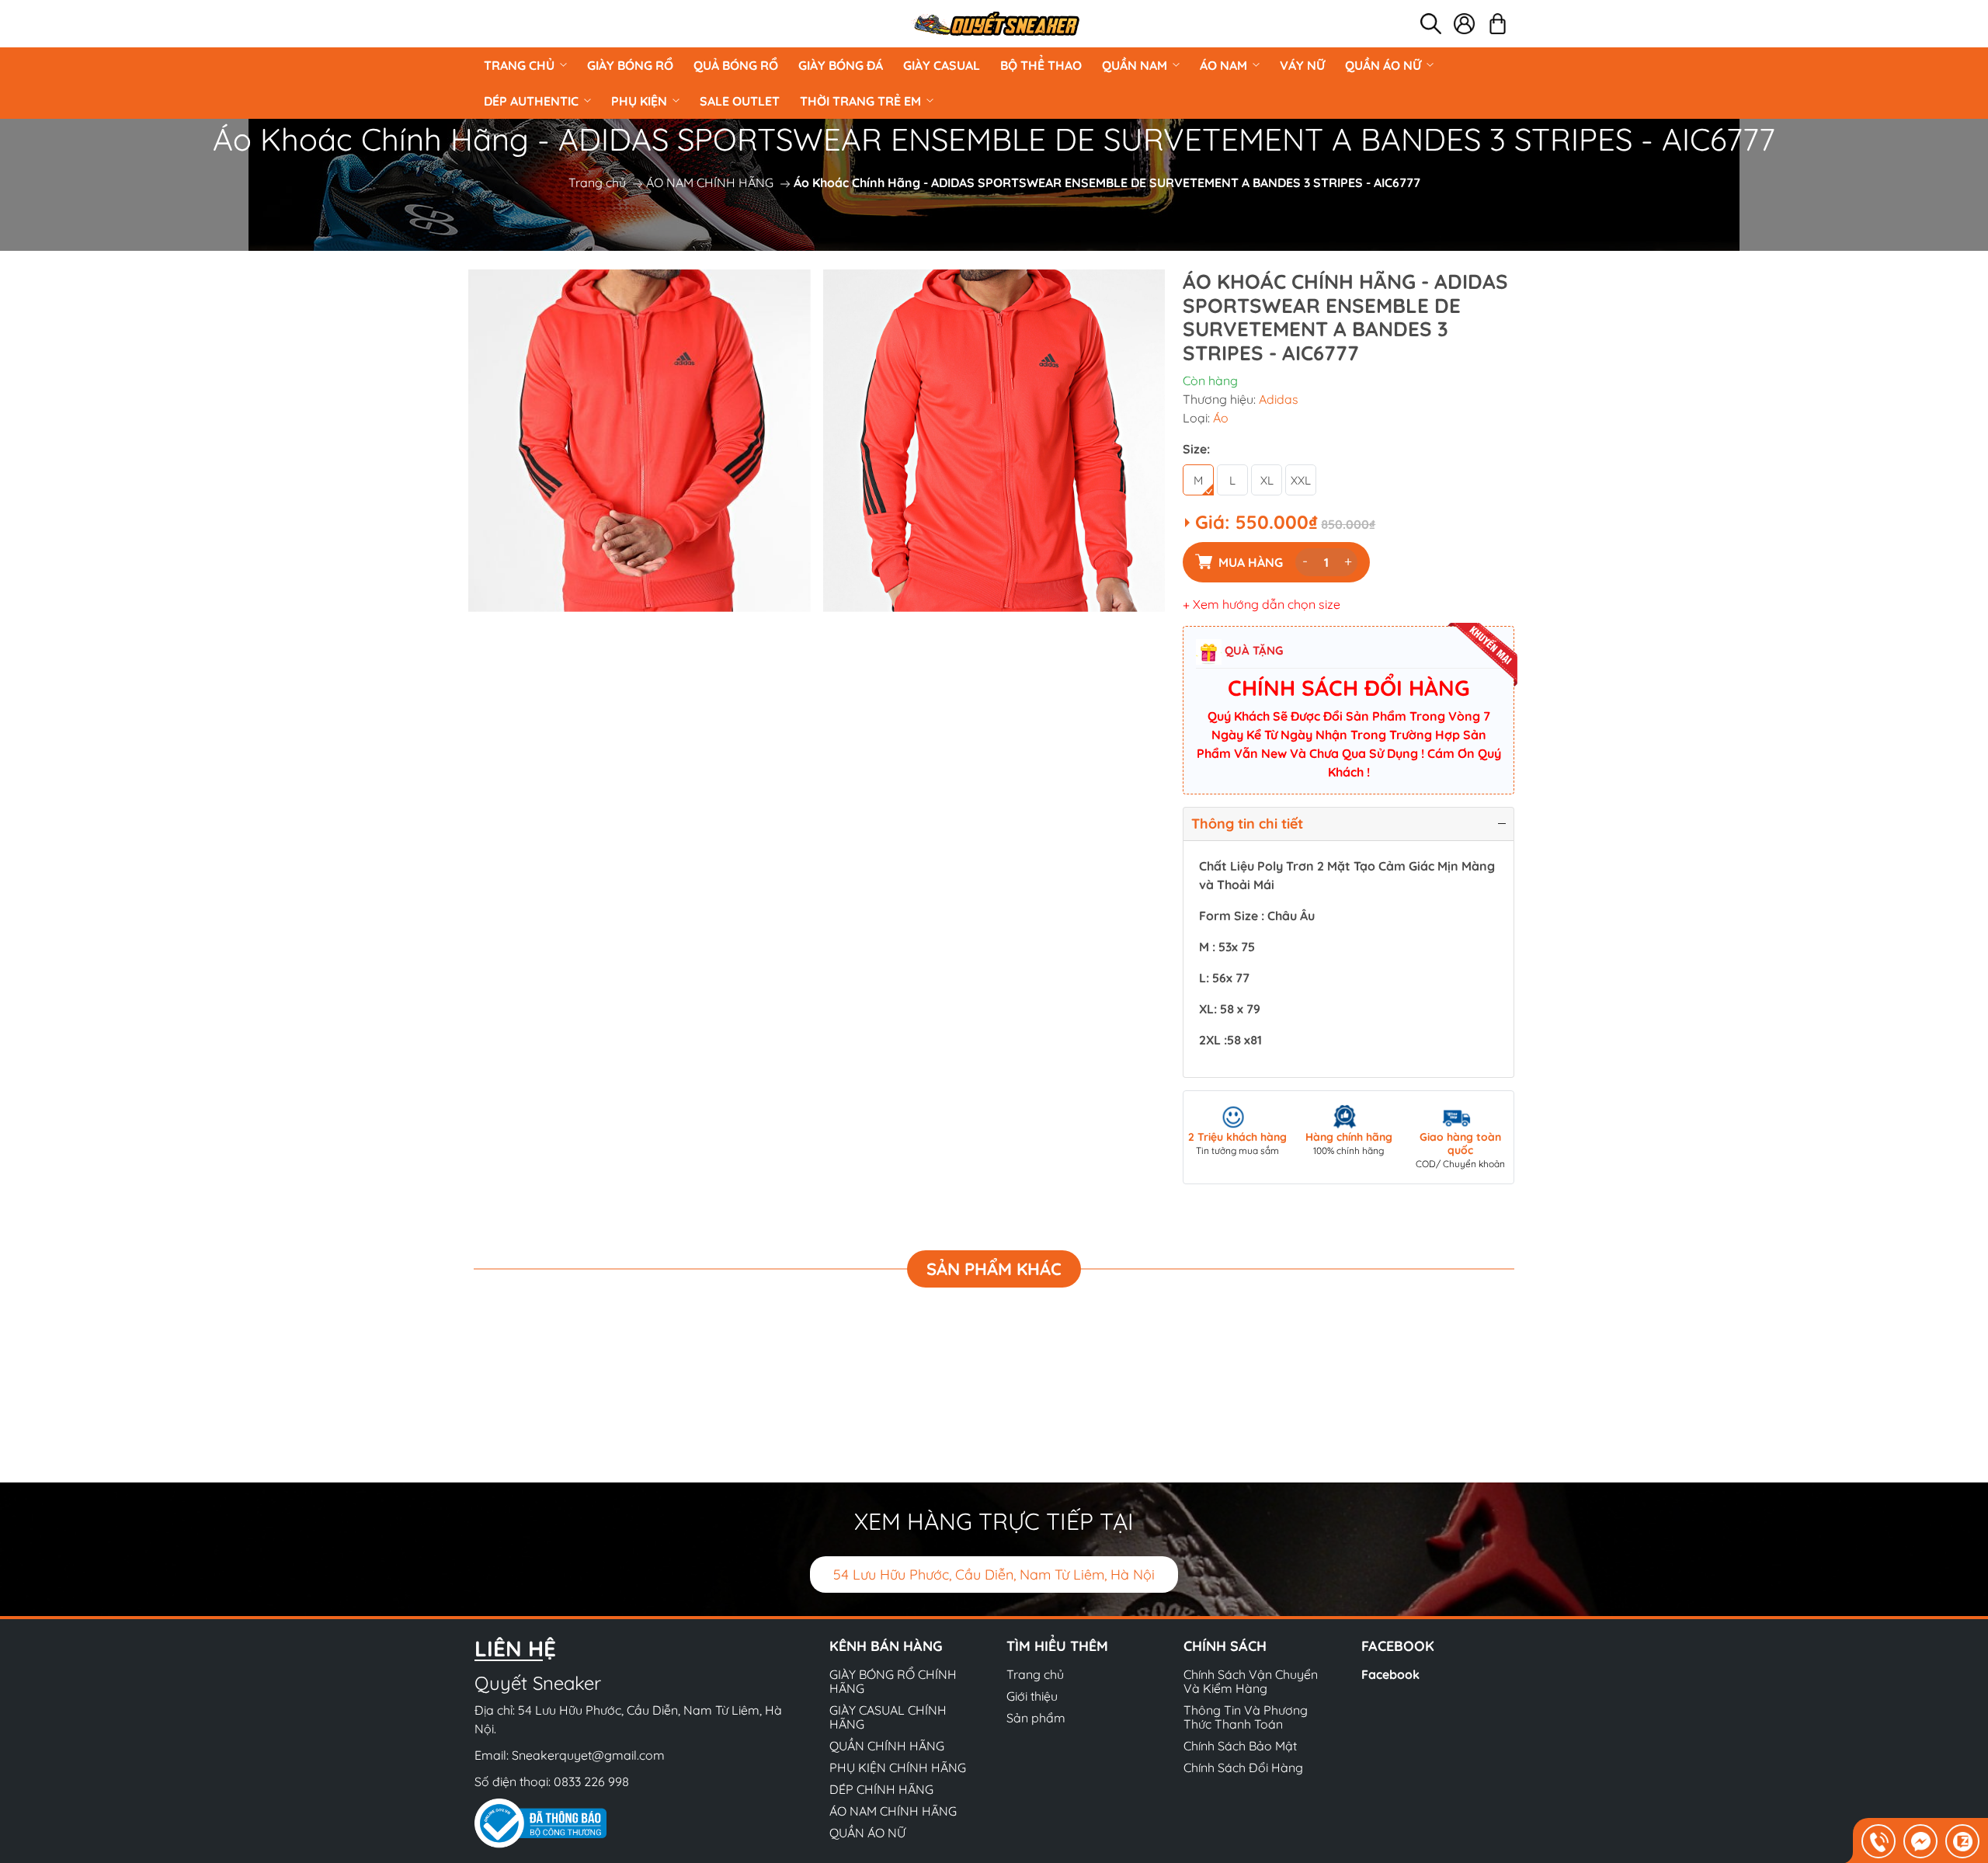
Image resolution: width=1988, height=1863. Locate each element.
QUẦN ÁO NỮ (1383, 65)
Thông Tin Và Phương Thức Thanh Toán (1246, 1717)
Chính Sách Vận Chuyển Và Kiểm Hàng (1251, 1681)
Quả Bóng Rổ (736, 65)
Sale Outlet (740, 101)
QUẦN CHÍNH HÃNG (887, 1746)
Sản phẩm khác (994, 1269)
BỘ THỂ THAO (1041, 65)
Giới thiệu (1032, 1696)
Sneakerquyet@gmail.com (588, 1755)
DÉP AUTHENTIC (531, 101)
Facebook (1390, 1674)
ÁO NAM (1223, 65)
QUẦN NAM (1135, 65)
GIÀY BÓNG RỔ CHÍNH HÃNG (893, 1681)
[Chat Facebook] (1920, 1841)
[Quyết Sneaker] (996, 24)
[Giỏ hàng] (1498, 24)
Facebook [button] (1398, 1646)
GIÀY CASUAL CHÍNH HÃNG (888, 1717)
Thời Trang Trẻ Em (860, 101)
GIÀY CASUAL (942, 65)
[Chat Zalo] (1962, 1841)
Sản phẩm (1036, 1718)
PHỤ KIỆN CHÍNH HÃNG (898, 1767)
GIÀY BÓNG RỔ (630, 65)
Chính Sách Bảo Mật (1240, 1746)
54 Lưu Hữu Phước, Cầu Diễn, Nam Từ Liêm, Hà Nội (994, 1575)
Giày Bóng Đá (841, 65)
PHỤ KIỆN (639, 101)
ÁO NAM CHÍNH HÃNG (710, 182)
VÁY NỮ (1302, 65)
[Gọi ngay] (1879, 1841)
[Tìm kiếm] (1431, 24)
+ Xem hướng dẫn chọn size (1262, 604)
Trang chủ (519, 65)
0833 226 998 (591, 1781)
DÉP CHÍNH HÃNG (881, 1789)
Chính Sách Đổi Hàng (1243, 1767)
